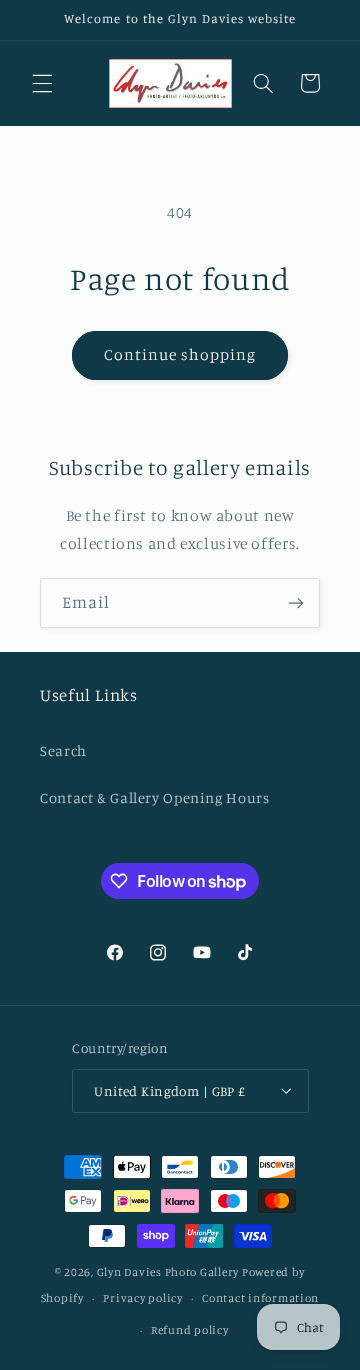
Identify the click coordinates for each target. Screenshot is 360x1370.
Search (63, 750)
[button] (42, 83)
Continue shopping (180, 354)
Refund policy (190, 1330)
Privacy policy (142, 1298)
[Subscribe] (296, 602)
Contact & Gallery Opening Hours (155, 797)
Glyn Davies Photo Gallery (168, 1272)
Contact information (260, 1298)
